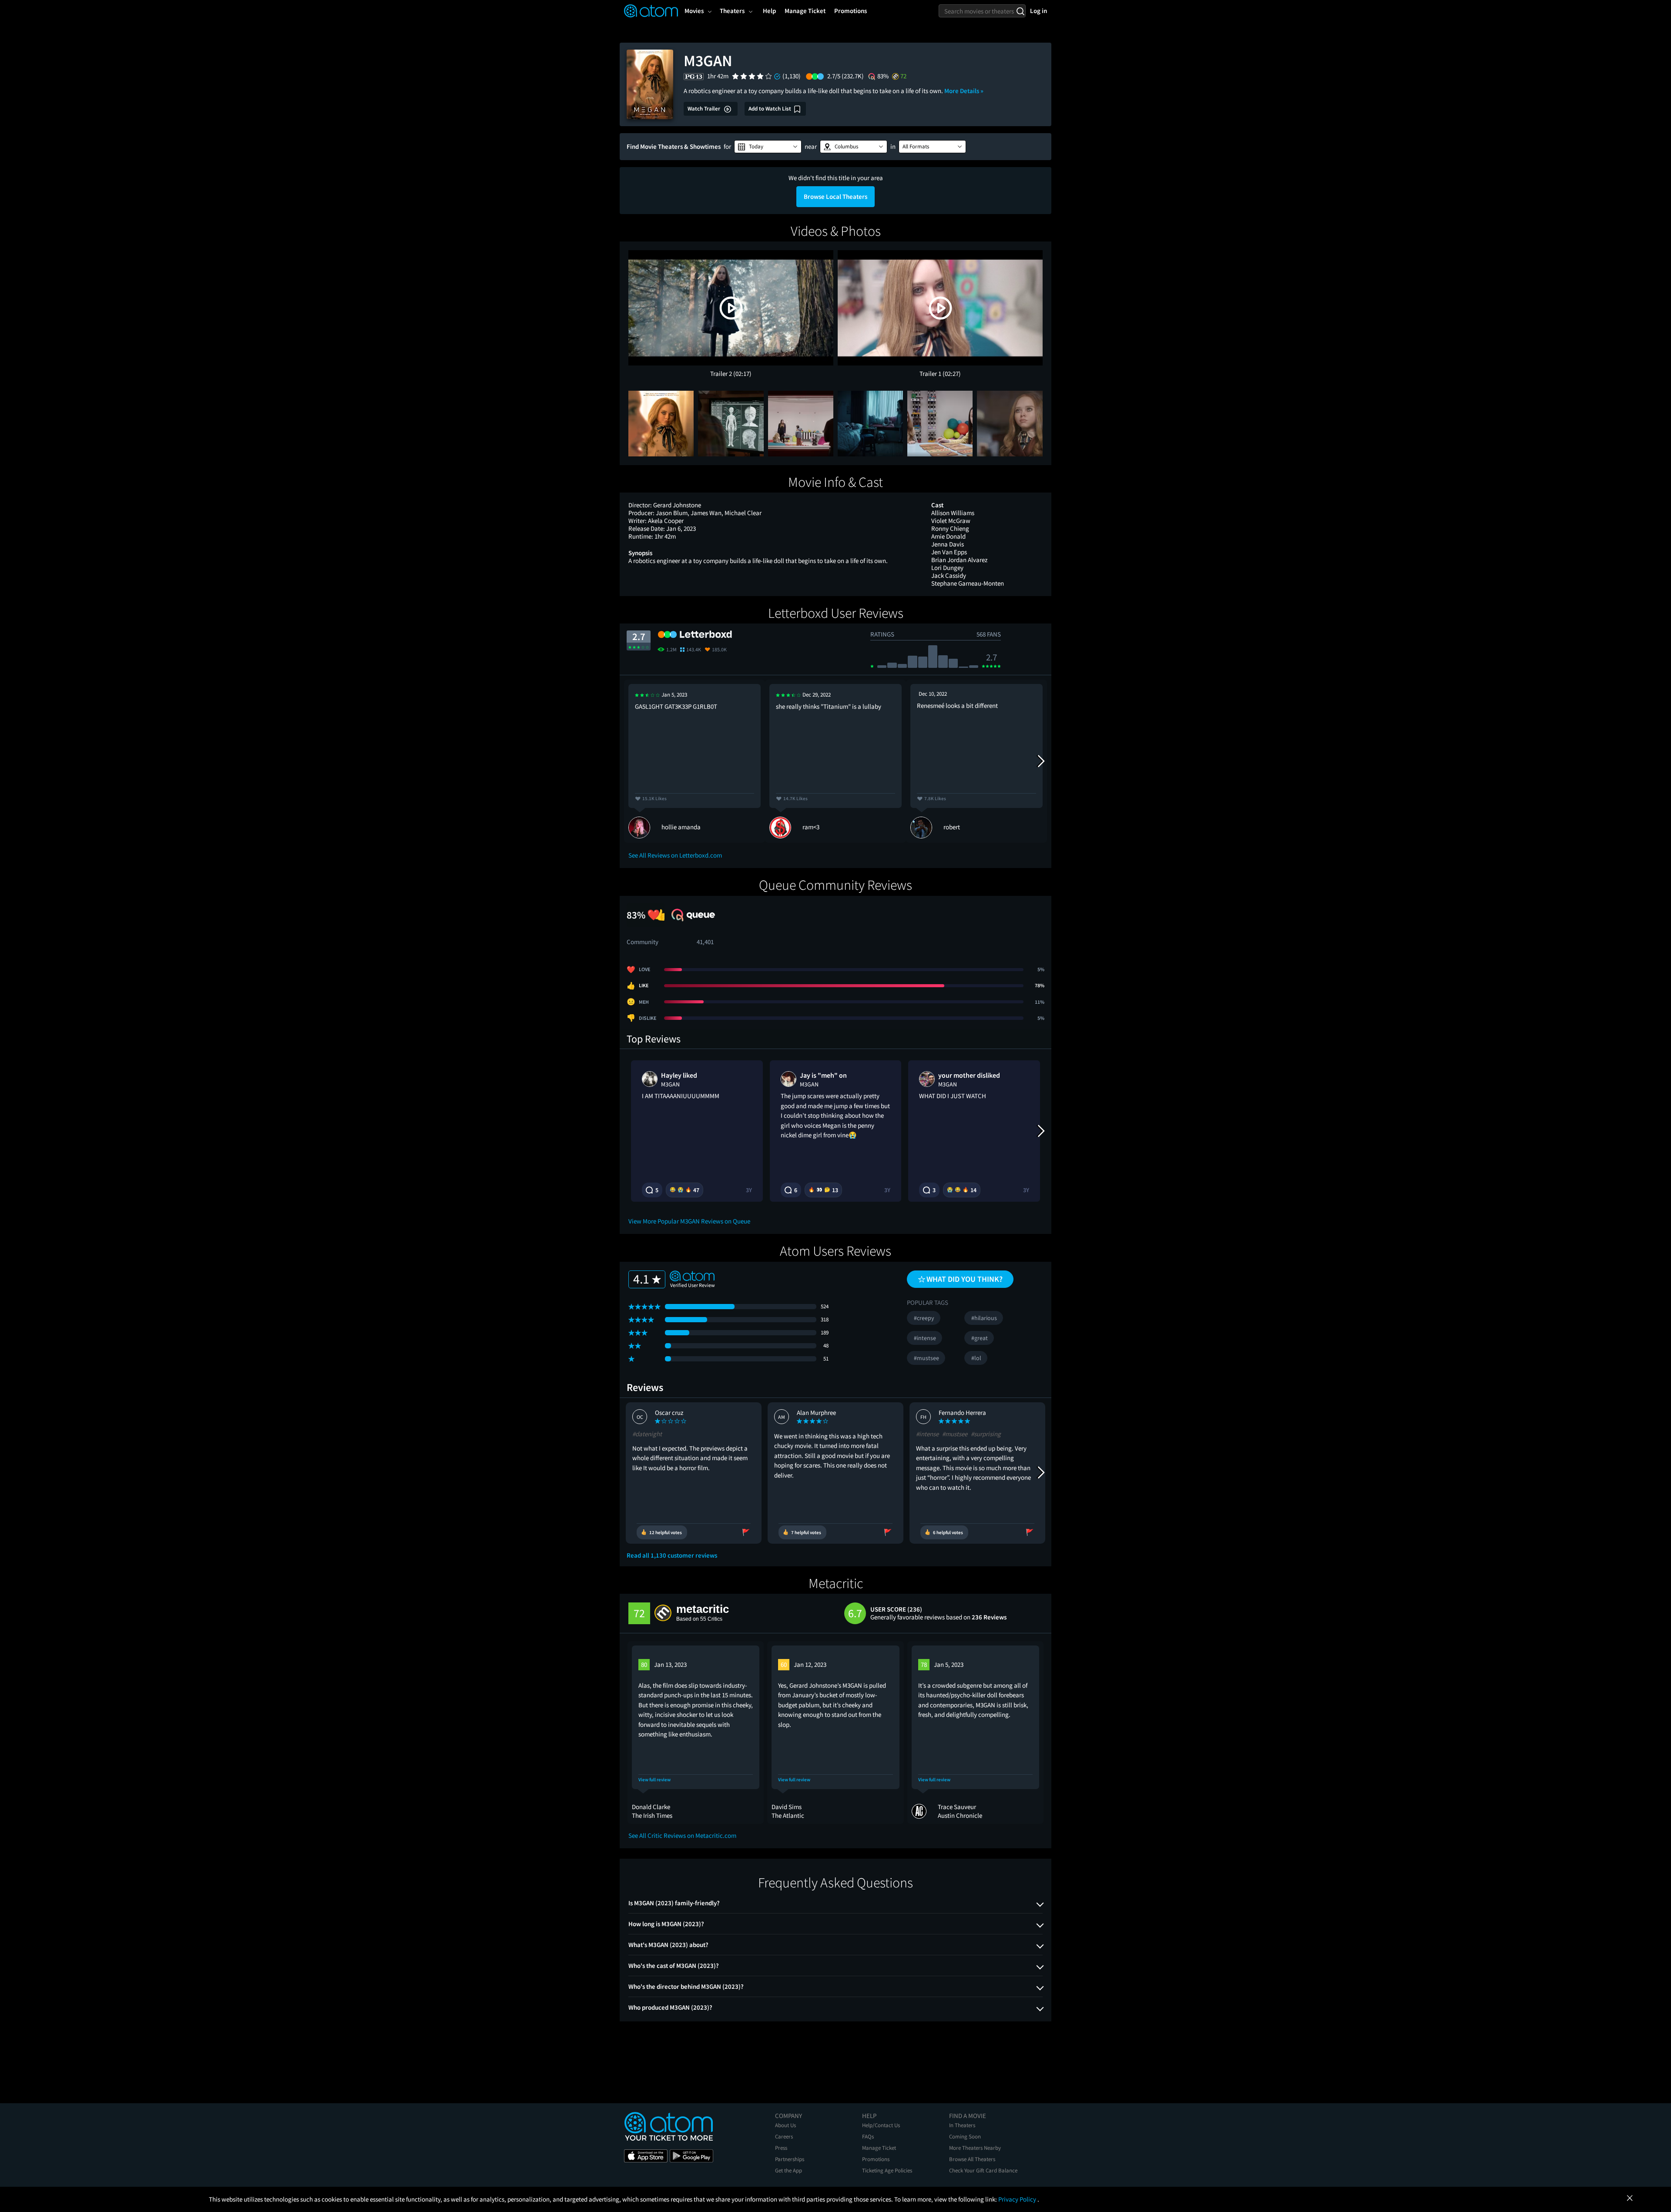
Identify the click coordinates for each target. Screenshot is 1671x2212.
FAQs (868, 2137)
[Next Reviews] (1040, 761)
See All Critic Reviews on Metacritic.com (682, 1835)
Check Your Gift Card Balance (983, 2170)
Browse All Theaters (972, 2159)
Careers (784, 2137)
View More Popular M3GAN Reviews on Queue (689, 1221)
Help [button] (769, 11)
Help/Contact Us (881, 2125)
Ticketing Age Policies (887, 2170)
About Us (785, 2125)
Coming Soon (965, 2137)
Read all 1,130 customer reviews (672, 1555)
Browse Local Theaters (835, 196)
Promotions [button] (851, 11)
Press (781, 2148)
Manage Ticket (879, 2148)
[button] (768, 147)
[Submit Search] (1020, 11)
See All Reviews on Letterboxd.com (675, 855)
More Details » (964, 91)
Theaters (732, 11)
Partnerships (790, 2159)
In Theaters (962, 2125)
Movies (694, 11)
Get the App (789, 2170)
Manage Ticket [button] (805, 11)
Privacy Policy (1018, 2199)
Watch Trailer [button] (705, 109)
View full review (654, 1780)
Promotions (876, 2159)
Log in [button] (1039, 11)
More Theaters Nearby (975, 2148)
